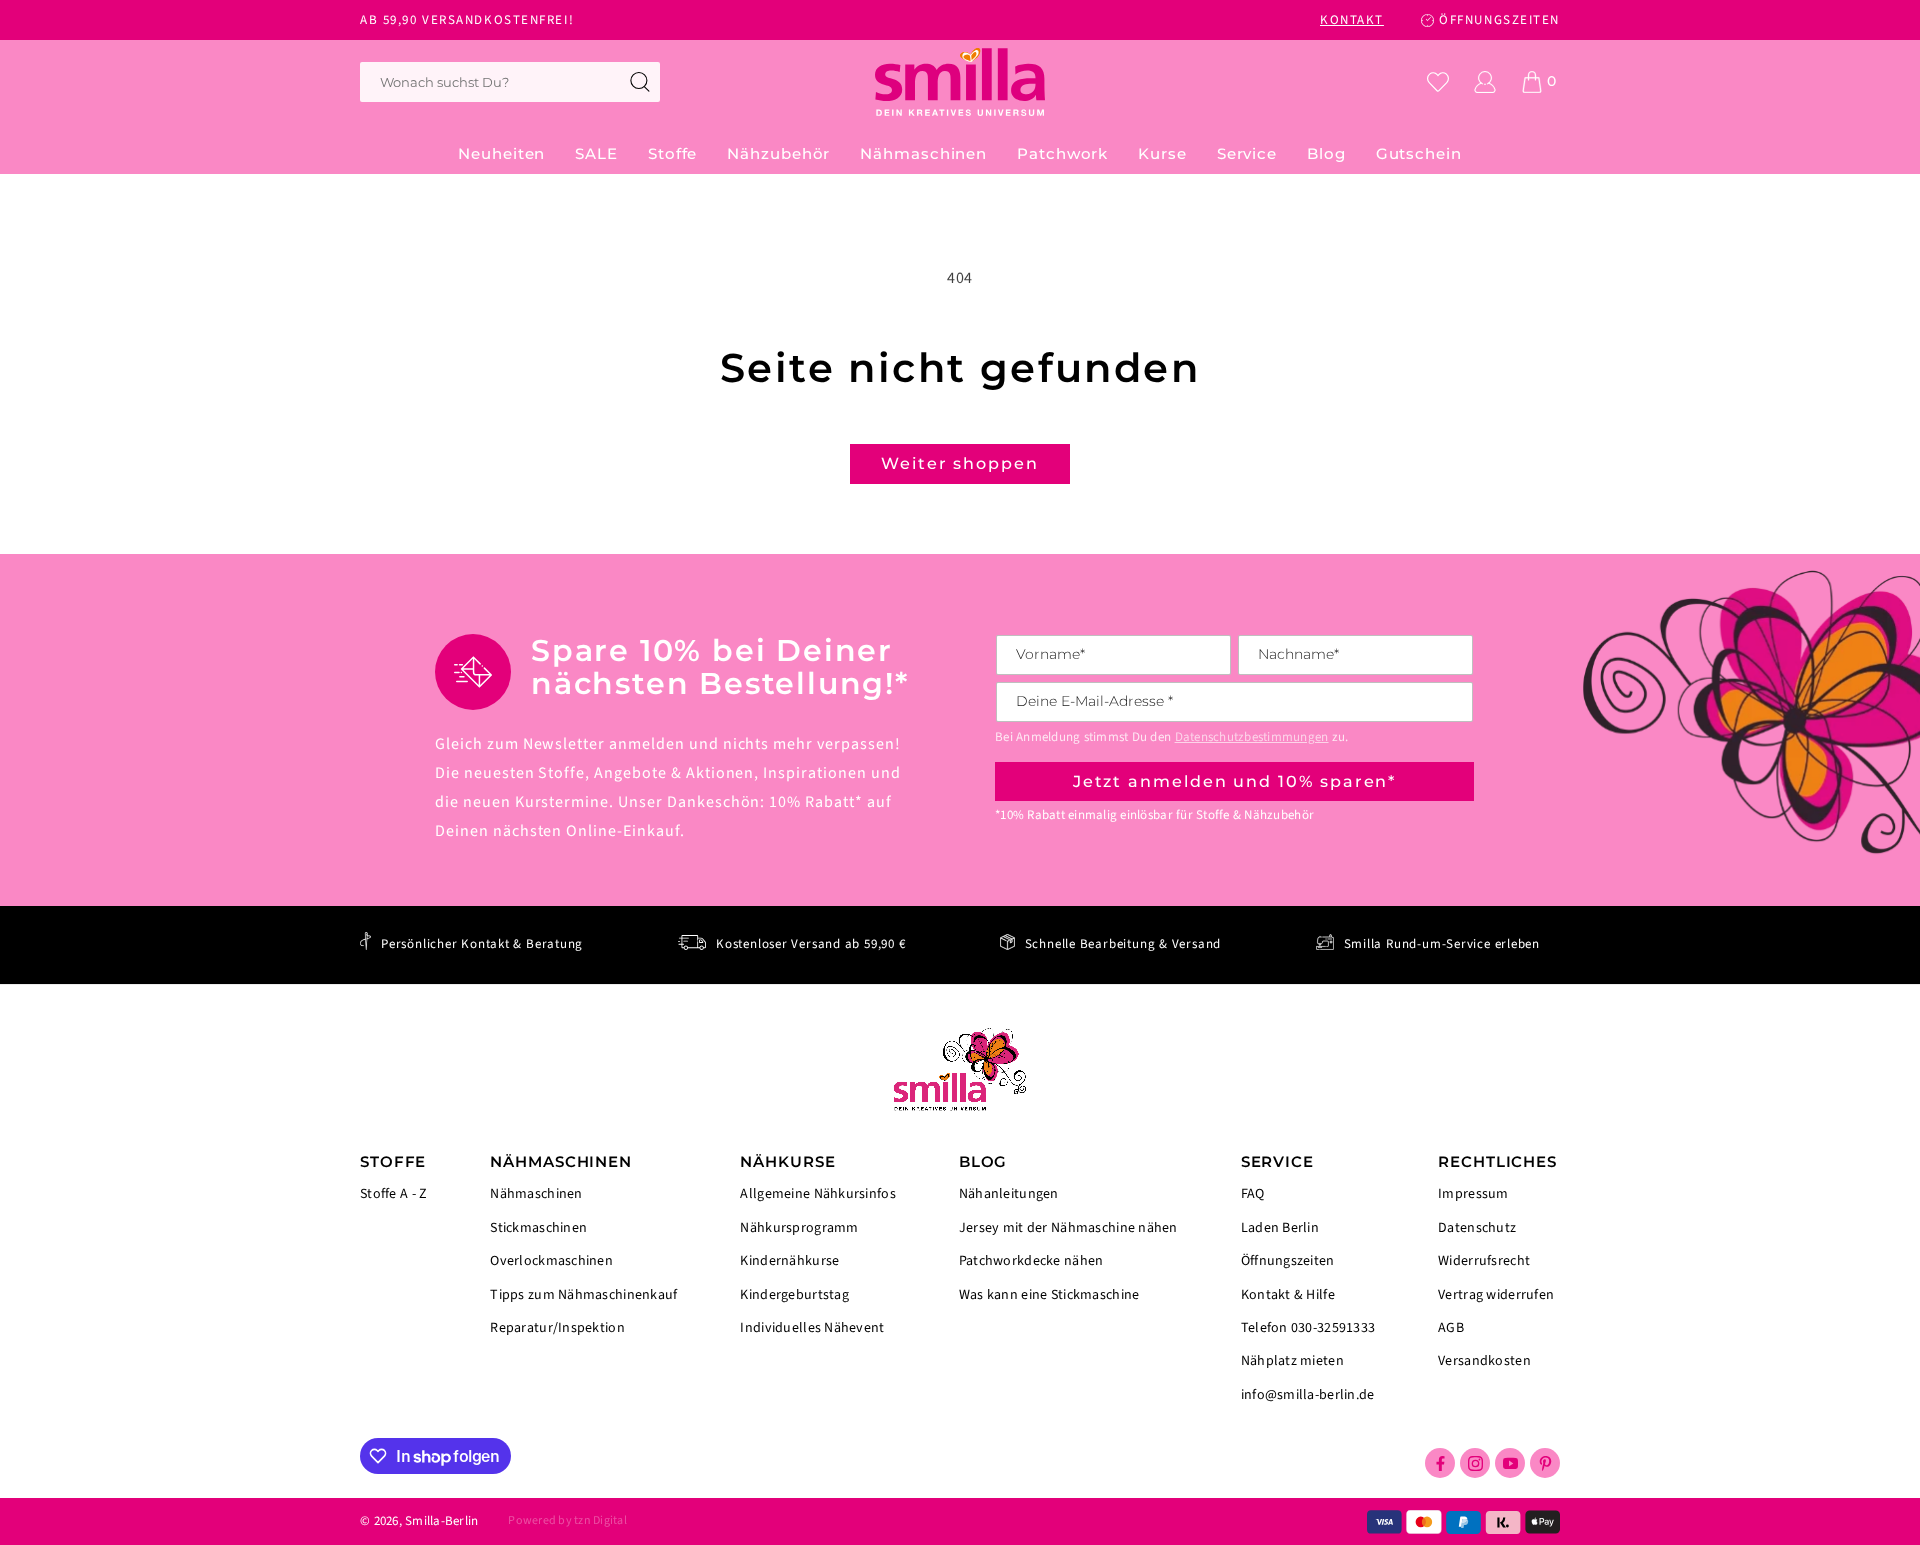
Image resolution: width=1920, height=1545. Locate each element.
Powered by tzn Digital (567, 1520)
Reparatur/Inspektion (557, 1327)
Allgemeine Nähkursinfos (817, 1195)
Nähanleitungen (1009, 1195)
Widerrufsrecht (1484, 1261)
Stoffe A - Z (393, 1194)
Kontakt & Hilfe (1288, 1295)
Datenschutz (1477, 1228)
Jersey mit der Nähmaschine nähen (1068, 1228)
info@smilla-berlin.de (1308, 1394)
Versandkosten (1484, 1360)
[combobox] (510, 82)
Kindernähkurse (789, 1261)
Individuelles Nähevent (812, 1327)
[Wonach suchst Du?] (640, 82)
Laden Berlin (1280, 1228)
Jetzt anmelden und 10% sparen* (1235, 781)
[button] (672, 154)
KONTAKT (1352, 20)
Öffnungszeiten (1288, 1261)
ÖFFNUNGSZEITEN (1499, 20)
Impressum (1473, 1195)
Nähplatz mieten (1292, 1361)
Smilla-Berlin (441, 1521)
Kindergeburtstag (794, 1295)
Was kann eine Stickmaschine (1049, 1294)
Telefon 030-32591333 (1308, 1328)
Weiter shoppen (960, 463)
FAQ (1253, 1195)
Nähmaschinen (536, 1195)
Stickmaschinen (538, 1228)
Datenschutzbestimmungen (1252, 737)
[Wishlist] (1438, 82)
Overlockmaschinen (551, 1261)
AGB (1451, 1328)
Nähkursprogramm (799, 1228)
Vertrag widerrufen (1496, 1295)
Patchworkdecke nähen (1031, 1261)
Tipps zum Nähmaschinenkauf (583, 1295)
